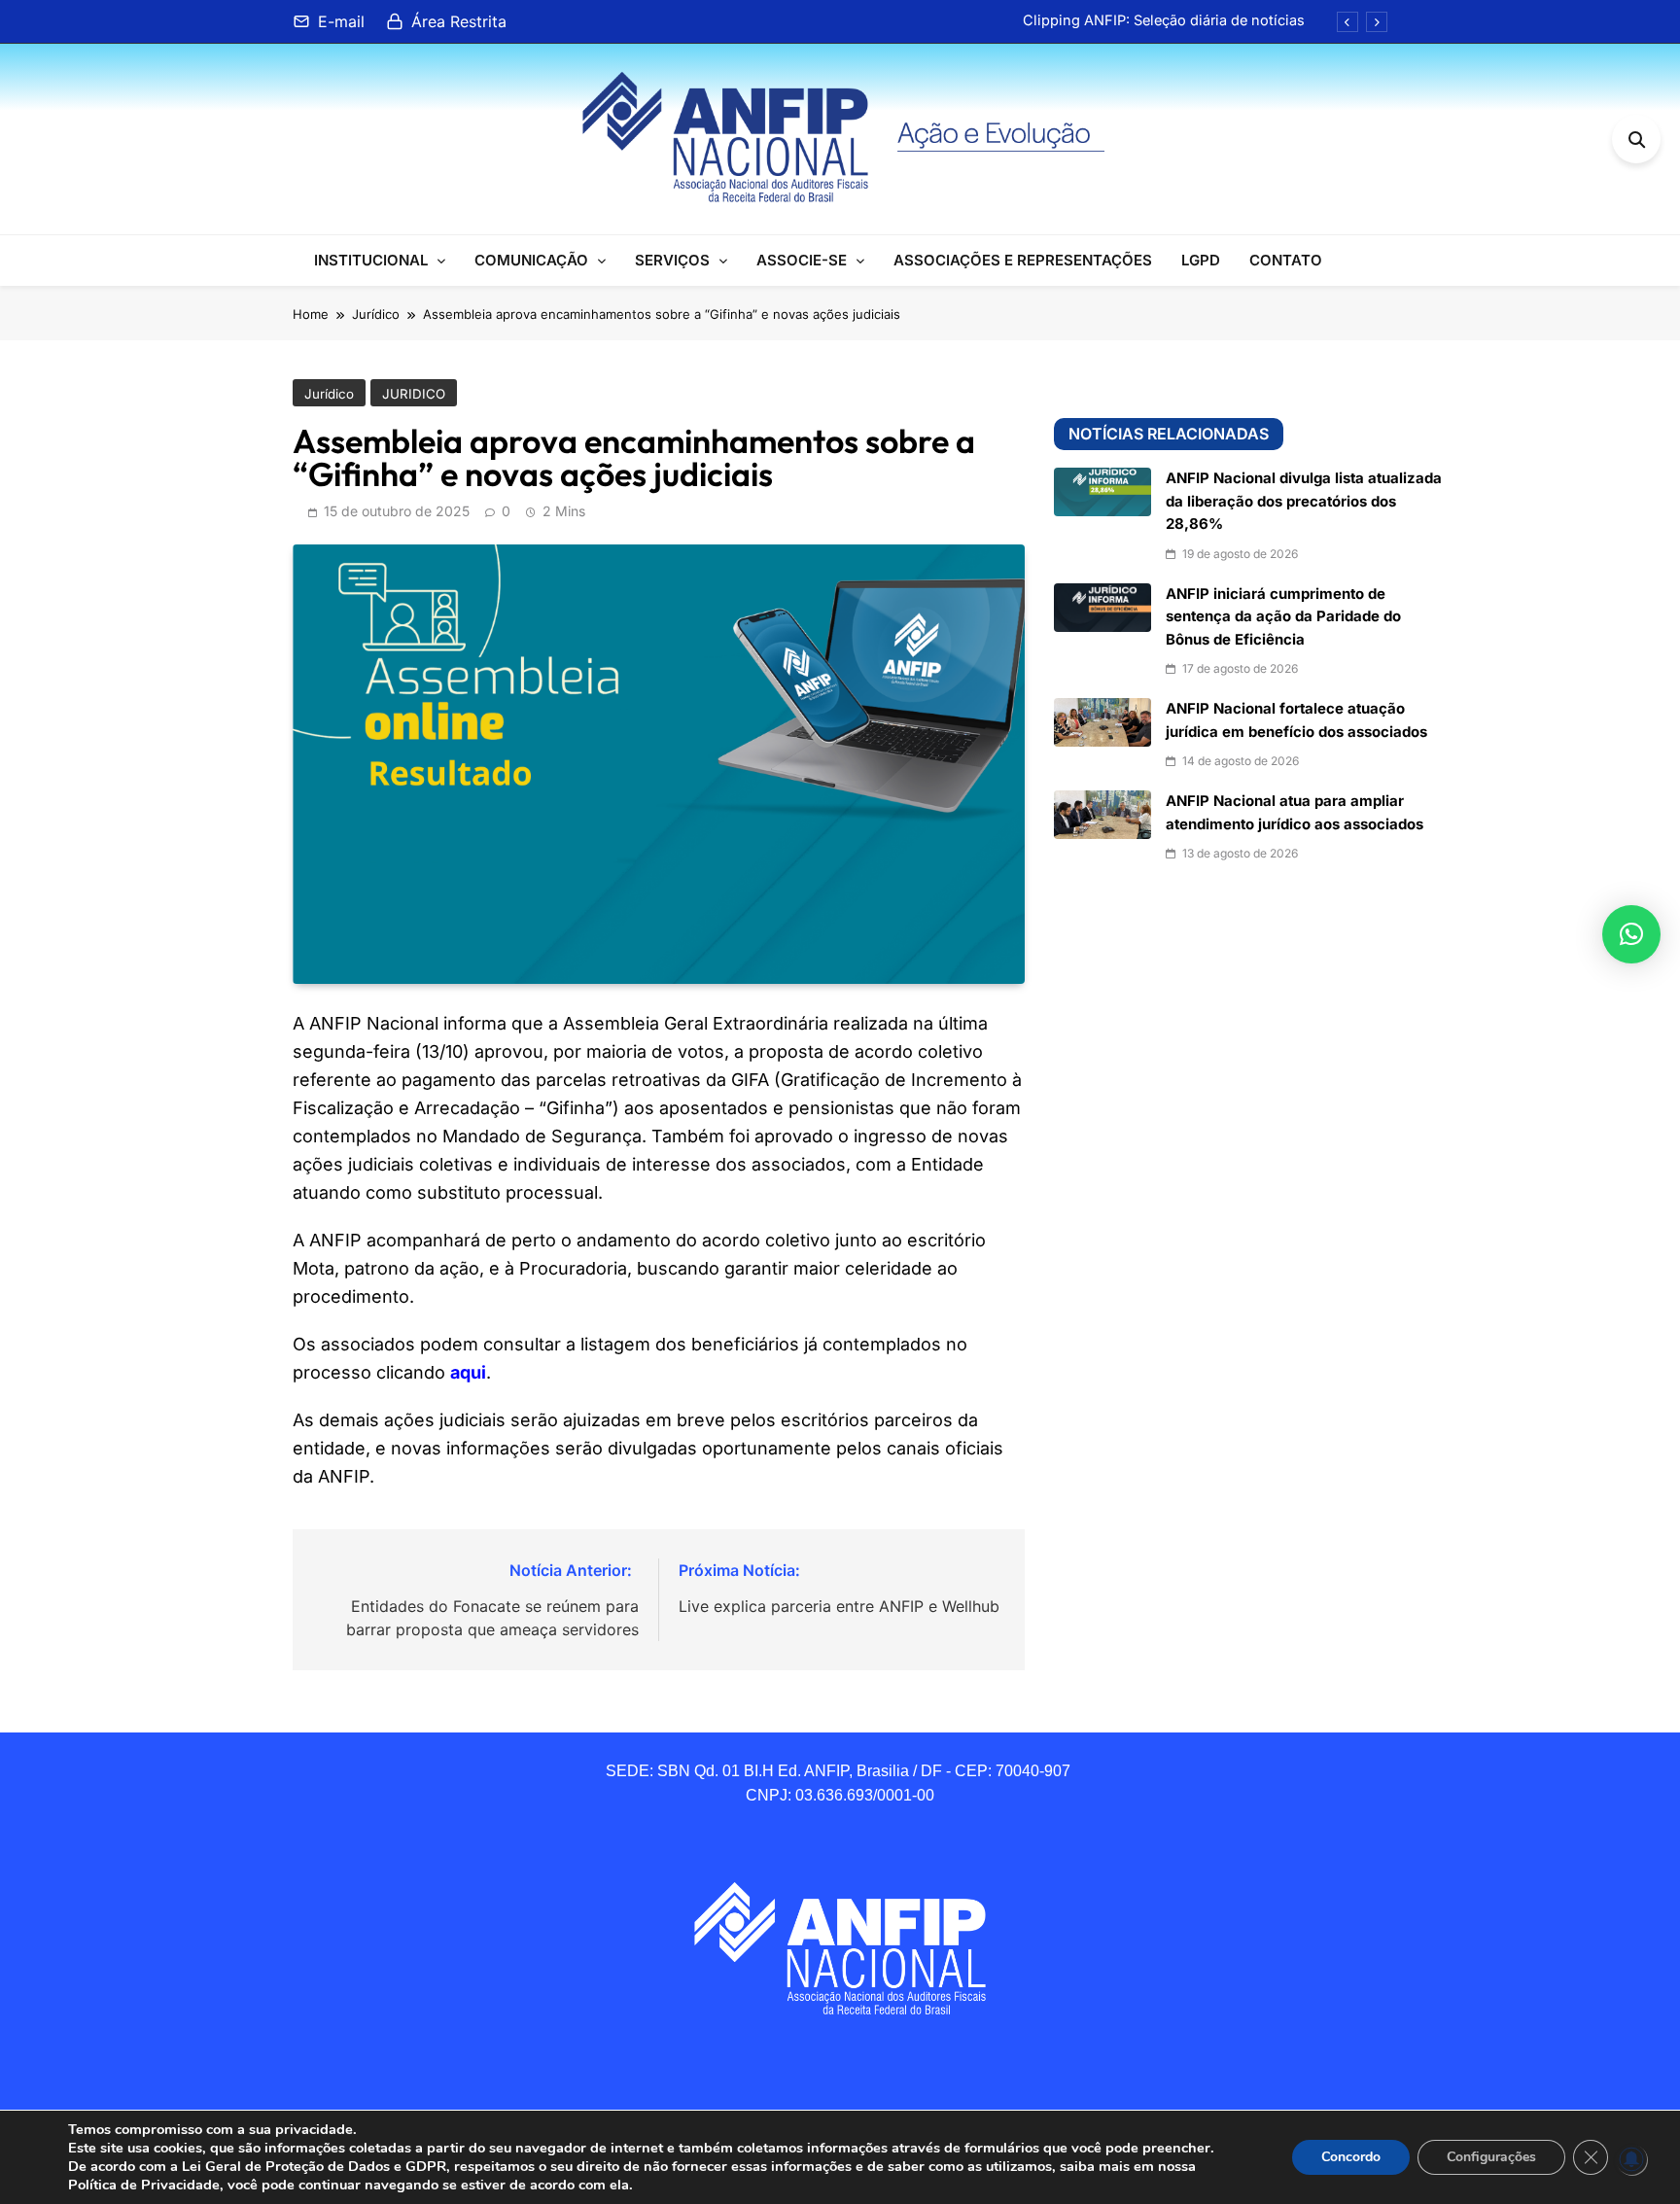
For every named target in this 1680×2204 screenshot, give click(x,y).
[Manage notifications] (1631, 2159)
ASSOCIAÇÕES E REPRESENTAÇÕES (1023, 260)
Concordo (1351, 2157)
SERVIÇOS (672, 260)
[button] (1631, 934)
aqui (468, 1372)
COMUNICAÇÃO (531, 260)
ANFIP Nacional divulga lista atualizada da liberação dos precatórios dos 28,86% (1304, 501)
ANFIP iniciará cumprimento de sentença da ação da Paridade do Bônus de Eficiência (1283, 617)
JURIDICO (414, 394)
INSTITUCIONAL (371, 260)
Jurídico (329, 394)
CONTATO (1286, 260)
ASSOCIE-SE (802, 260)
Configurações (1491, 2157)
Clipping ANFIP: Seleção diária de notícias (1164, 20)
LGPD (1201, 260)
